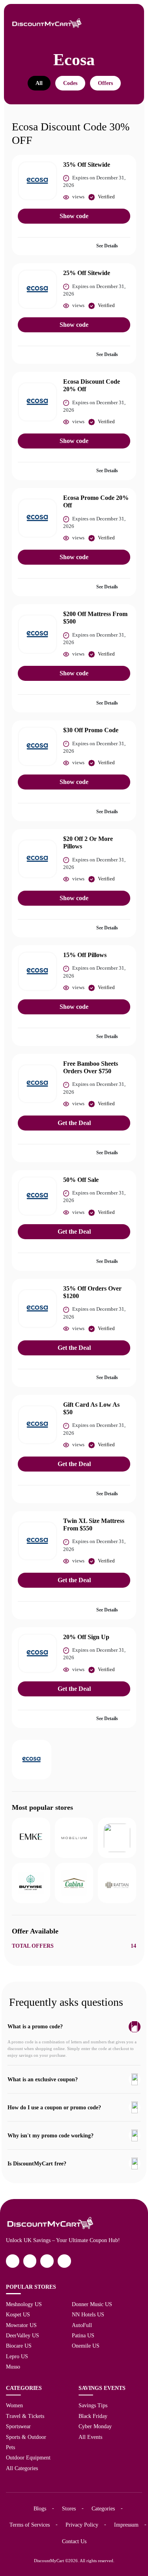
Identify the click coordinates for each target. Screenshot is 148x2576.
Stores (69, 2508)
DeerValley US (22, 2335)
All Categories (22, 2468)
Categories (103, 2508)
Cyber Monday (95, 2426)
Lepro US (17, 2356)
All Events (90, 2437)
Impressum (126, 2525)
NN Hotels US (88, 2314)
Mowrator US (21, 2325)
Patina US (83, 2335)
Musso (13, 2367)
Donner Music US (92, 2304)
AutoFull (82, 2325)
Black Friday (93, 2416)
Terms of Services (30, 2525)
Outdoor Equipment (28, 2457)
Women (14, 2405)
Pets (10, 2447)
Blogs (40, 2508)
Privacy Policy (82, 2525)
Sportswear (18, 2426)
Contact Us (74, 2541)
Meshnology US (24, 2304)
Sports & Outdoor (26, 2437)
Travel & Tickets (25, 2416)
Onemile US (86, 2346)
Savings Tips (93, 2405)
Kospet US (18, 2314)
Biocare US (19, 2346)
